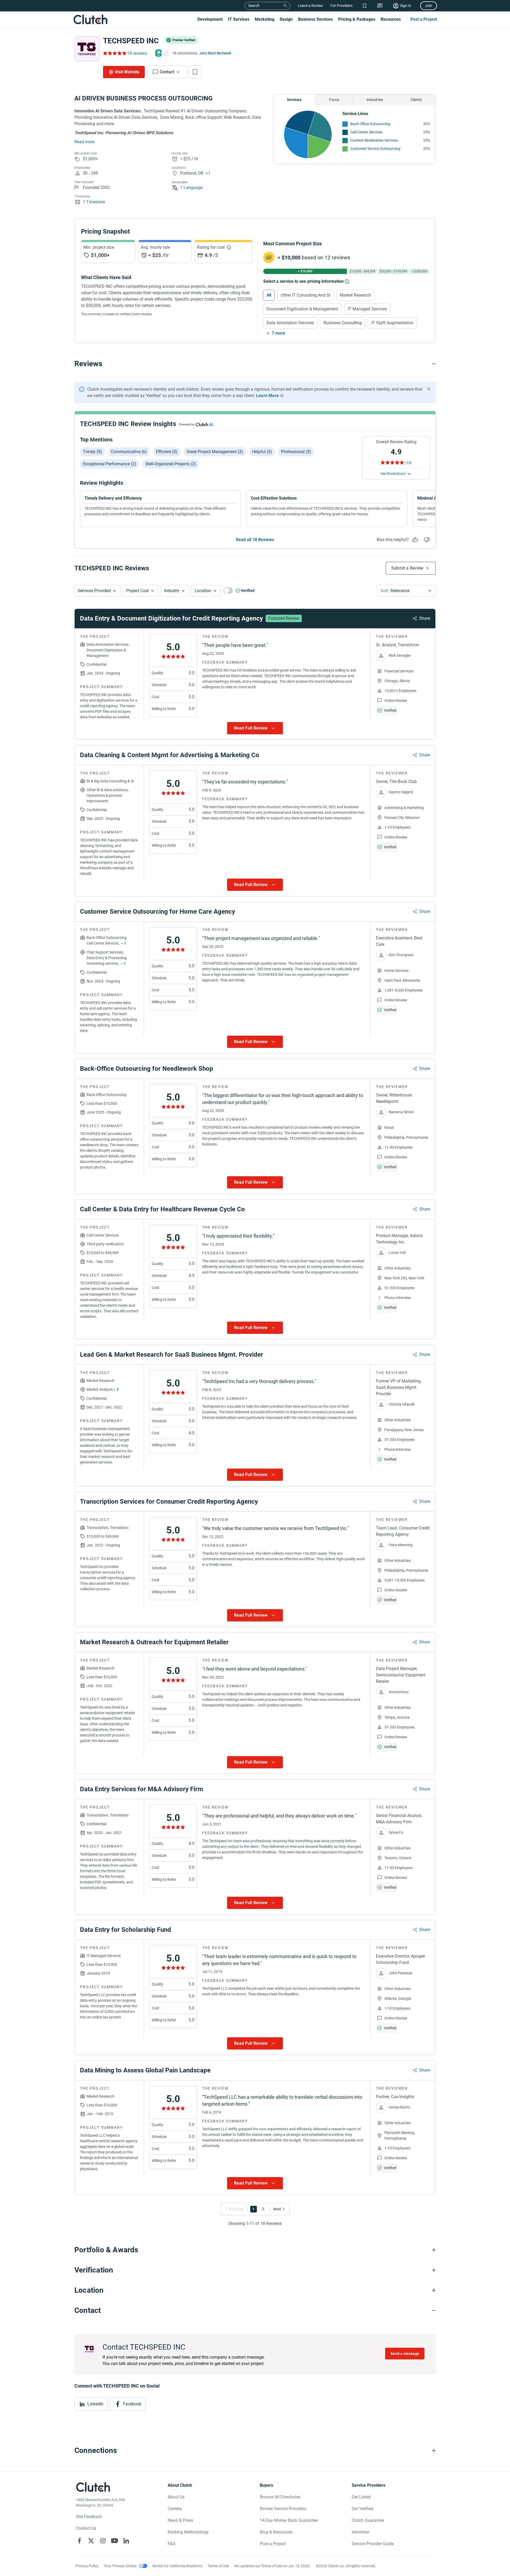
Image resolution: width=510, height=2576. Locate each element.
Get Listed (361, 2497)
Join (429, 6)
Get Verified (362, 2509)
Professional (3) (296, 452)
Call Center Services (366, 132)
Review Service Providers (283, 2509)
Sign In (406, 6)
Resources (391, 19)
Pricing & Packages (357, 19)
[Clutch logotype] (90, 19)
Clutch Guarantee (368, 2520)
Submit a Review (407, 568)
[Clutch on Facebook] (79, 2541)
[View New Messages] (380, 6)
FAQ (171, 2544)
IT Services (239, 19)
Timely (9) (92, 452)
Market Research (355, 295)
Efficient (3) (167, 452)
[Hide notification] (429, 389)
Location (203, 591)
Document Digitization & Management (302, 309)
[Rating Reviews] (114, 53)
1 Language (191, 187)
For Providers (341, 6)
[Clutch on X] (91, 2541)
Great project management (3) (215, 452)
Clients (416, 100)
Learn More (267, 396)
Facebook (132, 2404)
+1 (208, 173)
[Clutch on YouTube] (114, 2541)
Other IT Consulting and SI (305, 295)
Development (210, 19)
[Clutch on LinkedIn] (126, 2541)
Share (425, 618)
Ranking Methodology (188, 2532)
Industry (172, 591)
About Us (176, 2497)
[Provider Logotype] (87, 49)
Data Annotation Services (290, 323)
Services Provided (94, 591)
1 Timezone (94, 202)
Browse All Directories (280, 2497)
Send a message (405, 2354)
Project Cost (137, 591)
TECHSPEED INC (131, 41)
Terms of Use (218, 2566)
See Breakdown (393, 474)
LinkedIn (95, 2404)
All (269, 295)
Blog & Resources (276, 2532)
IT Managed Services (367, 309)
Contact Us (86, 2528)
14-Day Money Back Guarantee (289, 2520)
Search (254, 6)
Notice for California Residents (177, 2566)
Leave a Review (310, 6)
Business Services (315, 19)
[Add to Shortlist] (195, 72)
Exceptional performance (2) (110, 464)
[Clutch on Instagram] (103, 2541)
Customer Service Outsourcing (375, 149)
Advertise (360, 2532)
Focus (334, 100)
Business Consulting (343, 323)
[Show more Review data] (255, 728)
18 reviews (137, 53)
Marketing (265, 19)
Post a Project (424, 19)
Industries (375, 100)
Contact (167, 72)
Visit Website (127, 72)
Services (294, 100)
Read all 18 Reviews (255, 540)
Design (286, 19)
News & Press (180, 2520)
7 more (279, 333)
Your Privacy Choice (120, 2566)
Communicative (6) (129, 452)
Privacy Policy (87, 2566)
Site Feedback (89, 2517)
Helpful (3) (262, 452)
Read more (84, 142)
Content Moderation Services (374, 140)
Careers (175, 2509)
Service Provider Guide (373, 2544)
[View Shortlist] (365, 6)
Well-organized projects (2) (171, 464)
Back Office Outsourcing (370, 124)
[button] (97, 591)
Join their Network (215, 53)
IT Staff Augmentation (392, 323)
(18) (409, 463)
